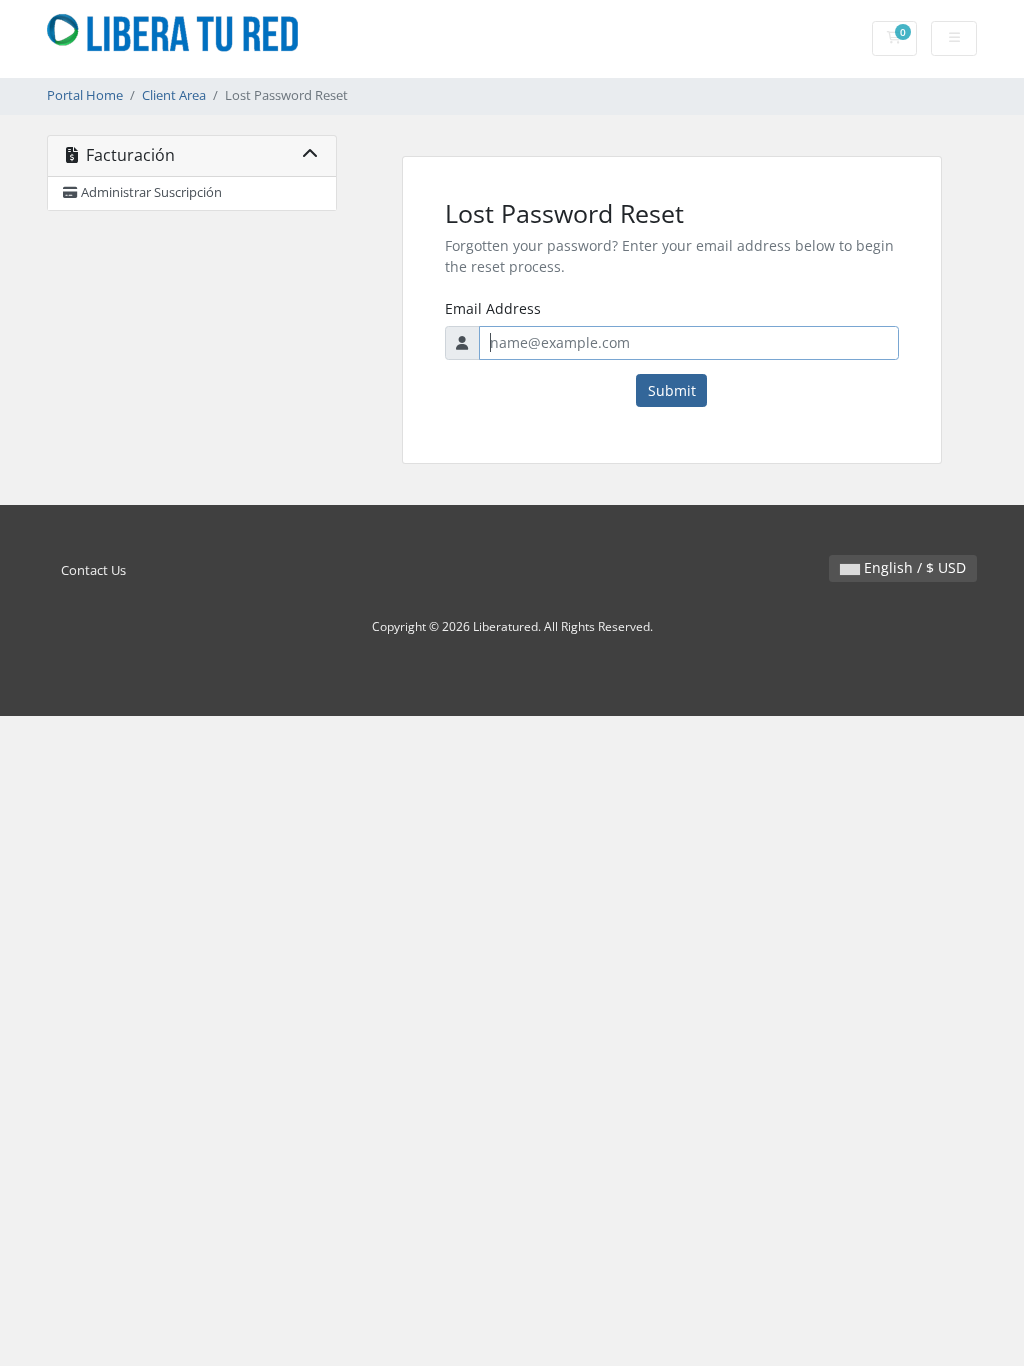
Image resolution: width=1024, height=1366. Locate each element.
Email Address (493, 308)
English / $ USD (913, 567)
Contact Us (93, 570)
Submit (672, 390)
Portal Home (85, 95)
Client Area (174, 95)
